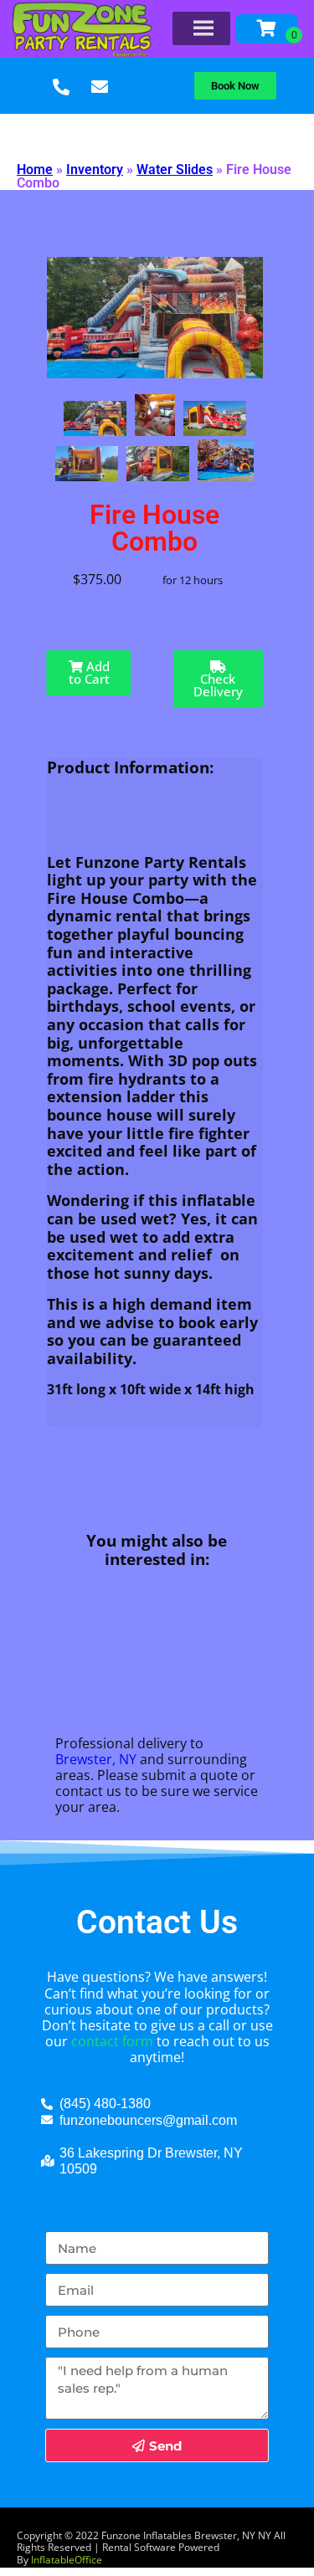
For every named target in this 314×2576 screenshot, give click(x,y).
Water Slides (175, 169)
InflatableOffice (67, 2560)
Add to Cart (89, 672)
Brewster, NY (96, 1759)
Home (35, 169)
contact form (112, 2041)
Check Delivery (218, 685)
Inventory (95, 169)
